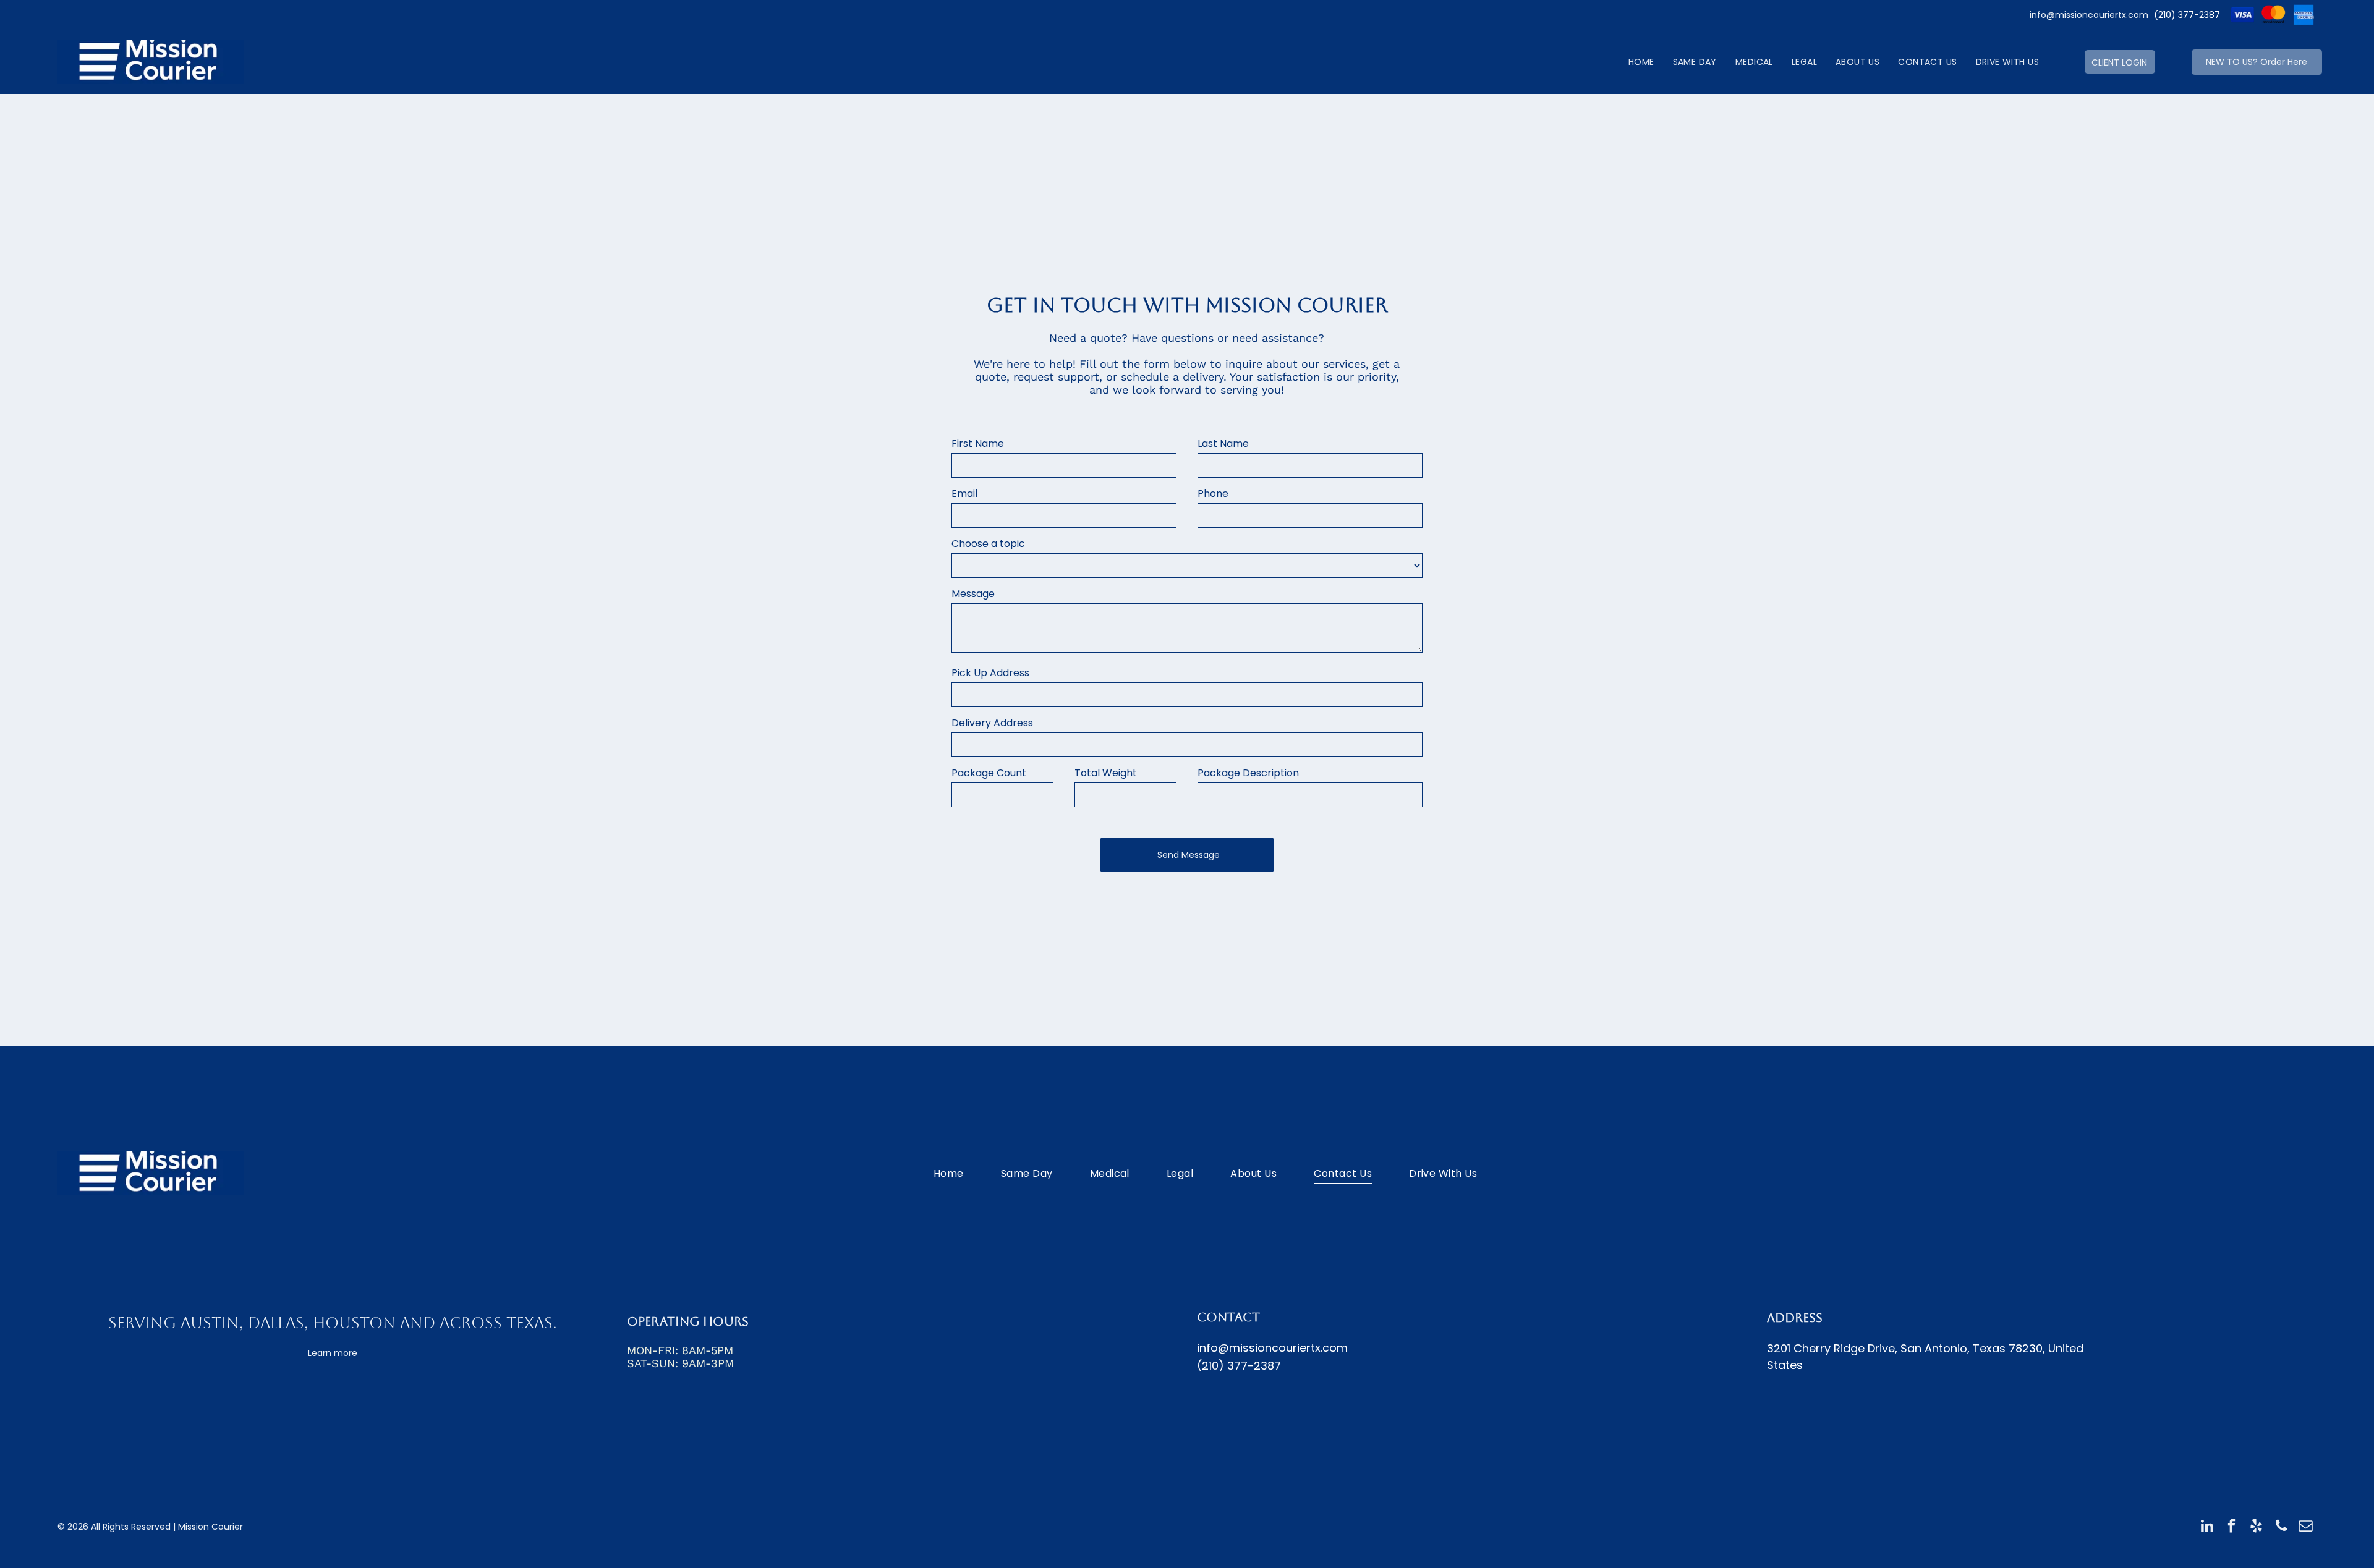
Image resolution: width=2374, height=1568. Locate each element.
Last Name (1223, 443)
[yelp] (2256, 1527)
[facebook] (2231, 1527)
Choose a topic (988, 544)
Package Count (989, 773)
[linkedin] (2207, 1527)
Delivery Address (992, 723)
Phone (1213, 494)
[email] (2306, 1527)
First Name (978, 443)
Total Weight (1106, 773)
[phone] (2281, 1527)
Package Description (1248, 773)
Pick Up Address (990, 673)
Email (964, 494)
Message (973, 594)
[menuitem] (1641, 62)
